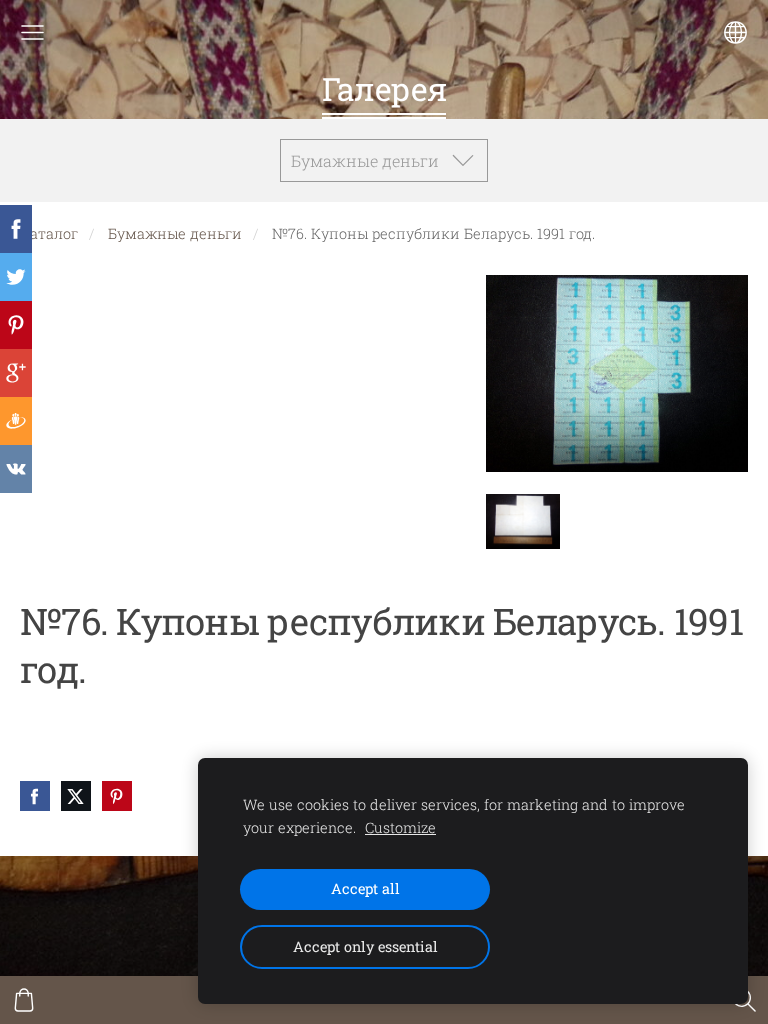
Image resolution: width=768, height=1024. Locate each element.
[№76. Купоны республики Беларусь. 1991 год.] (523, 521)
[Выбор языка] (735, 32)
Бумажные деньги (175, 233)
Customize (400, 827)
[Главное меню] (32, 32)
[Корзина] (24, 1000)
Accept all (365, 888)
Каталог (49, 233)
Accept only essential (365, 946)
